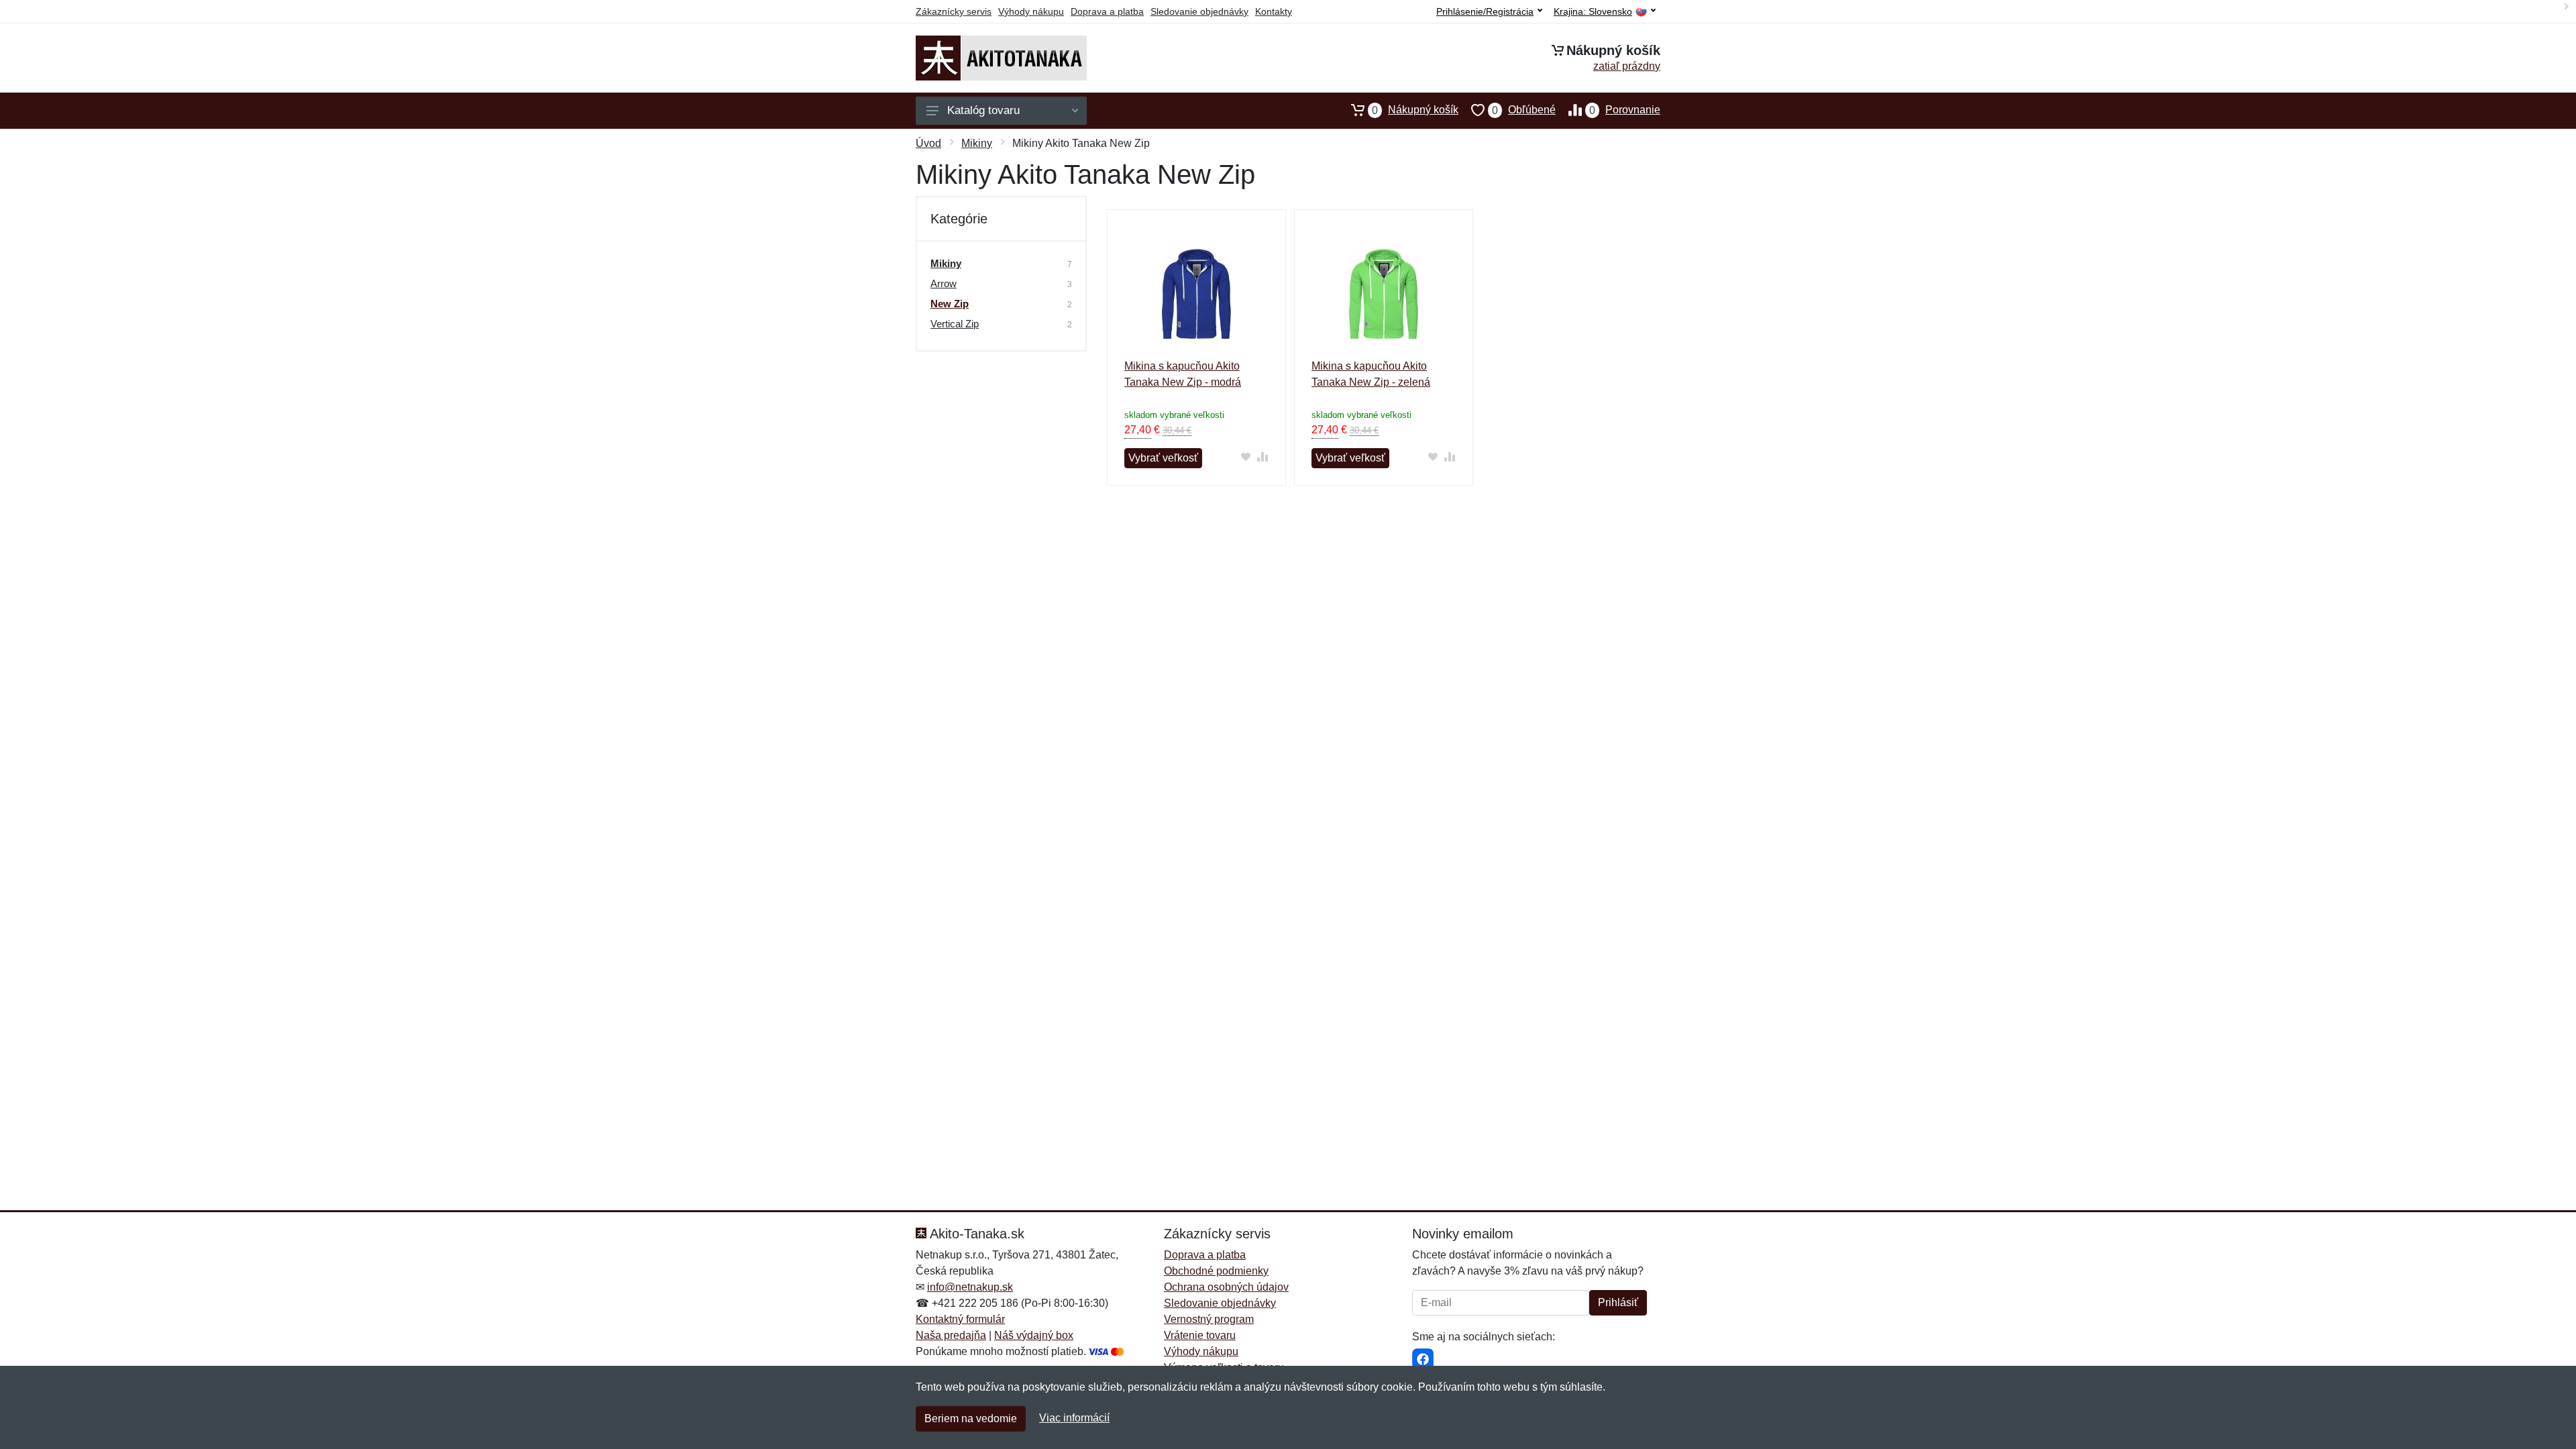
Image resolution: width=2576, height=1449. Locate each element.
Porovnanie (1625, 110)
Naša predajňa (951, 1335)
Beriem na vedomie (971, 1418)
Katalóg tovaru (983, 110)
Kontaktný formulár (960, 1319)
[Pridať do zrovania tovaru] (1263, 457)
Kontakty (1274, 11)
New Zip (950, 304)
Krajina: (1593, 12)
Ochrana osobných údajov (1226, 1287)
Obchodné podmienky (1216, 1271)
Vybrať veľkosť (1163, 458)
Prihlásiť (1618, 1302)
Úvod (928, 143)
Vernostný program (1209, 1319)
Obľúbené (1524, 110)
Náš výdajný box (1034, 1335)
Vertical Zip (955, 324)
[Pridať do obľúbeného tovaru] (1246, 457)
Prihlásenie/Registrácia (1485, 11)
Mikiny (977, 143)
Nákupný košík (1415, 110)
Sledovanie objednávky (1199, 11)
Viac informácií (1074, 1418)
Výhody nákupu (1031, 11)
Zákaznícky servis (954, 11)
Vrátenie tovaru (1200, 1335)
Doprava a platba (1107, 11)
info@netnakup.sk (970, 1287)
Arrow (944, 283)
